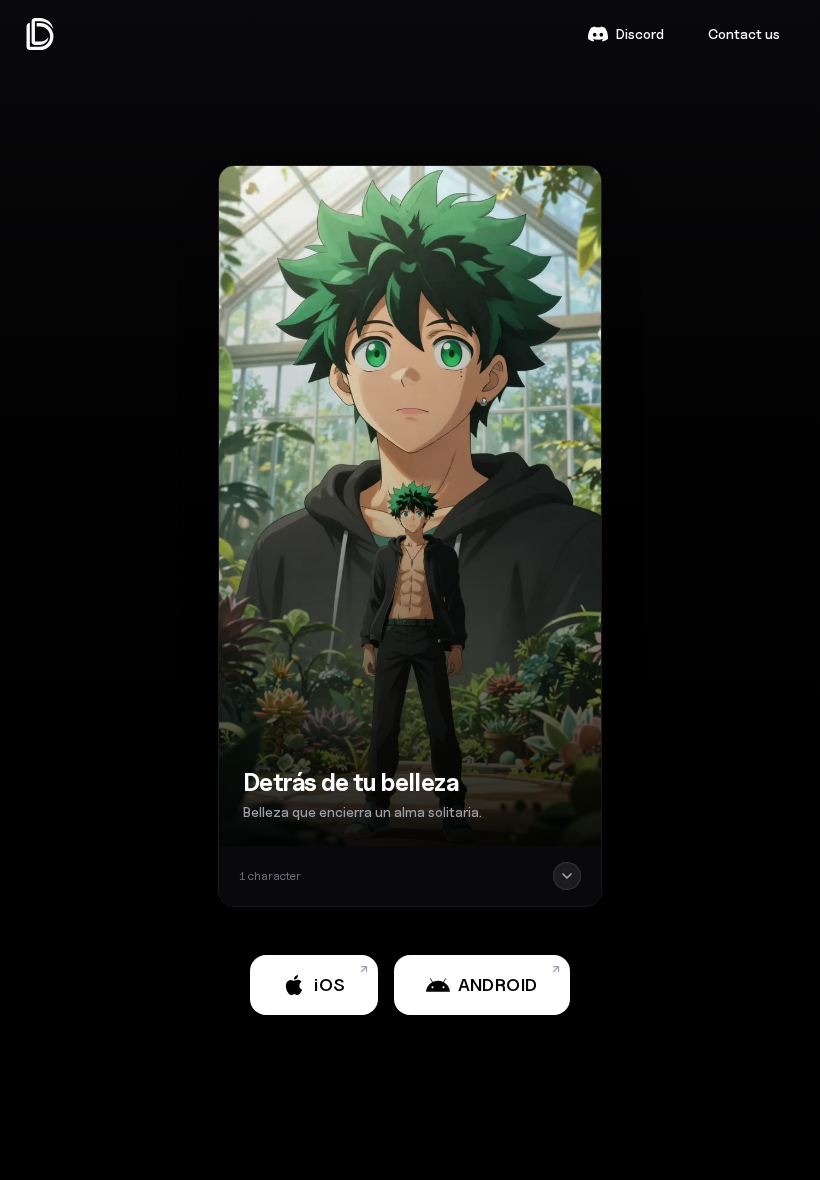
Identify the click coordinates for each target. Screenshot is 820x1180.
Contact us (744, 33)
